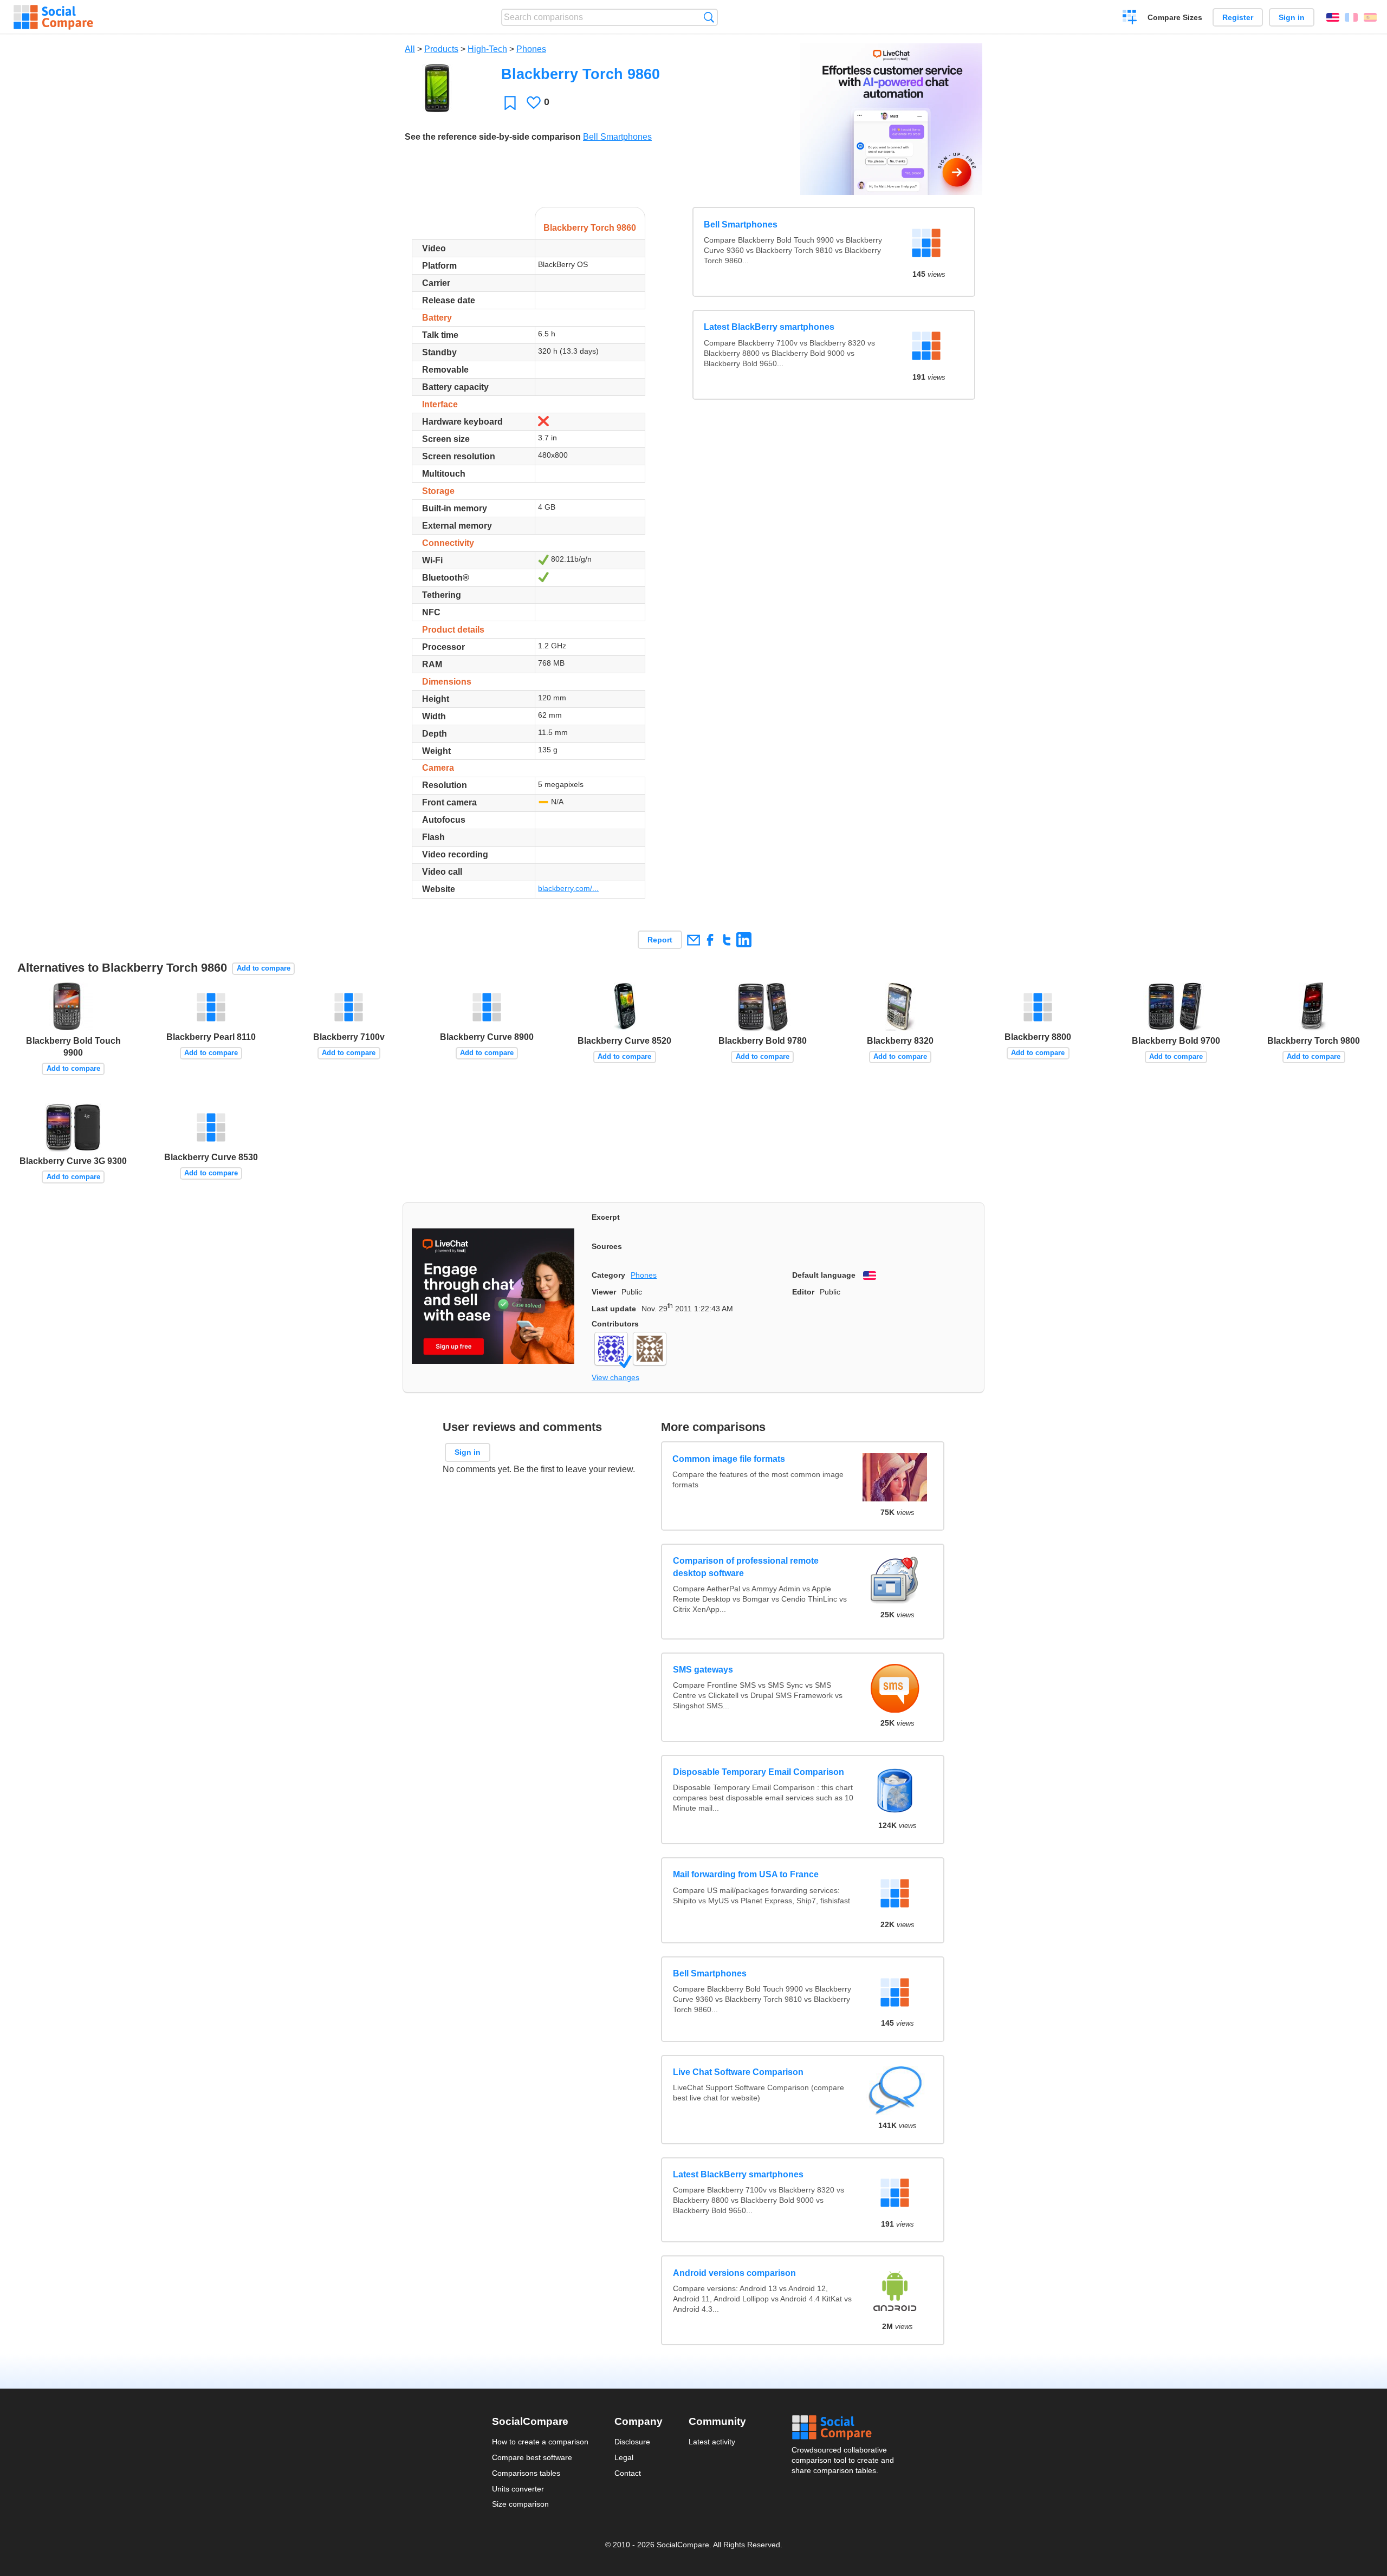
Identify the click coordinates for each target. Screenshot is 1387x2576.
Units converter (518, 2489)
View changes (615, 1377)
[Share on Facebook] (710, 939)
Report (660, 940)
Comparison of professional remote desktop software (746, 1567)
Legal (624, 2457)
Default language (824, 1275)
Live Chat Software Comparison (738, 2072)
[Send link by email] (693, 939)
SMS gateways (703, 1670)
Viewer (604, 1292)
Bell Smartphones (617, 137)
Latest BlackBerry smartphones (769, 327)
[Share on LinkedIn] (744, 939)
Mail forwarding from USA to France (746, 1874)
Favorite (510, 103)
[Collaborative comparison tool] (53, 17)
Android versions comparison (734, 2273)
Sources (607, 1246)
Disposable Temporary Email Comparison (759, 1772)
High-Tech (487, 49)
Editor (803, 1292)
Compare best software (532, 2457)
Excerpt (606, 1217)
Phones (531, 49)
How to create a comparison (540, 2442)
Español (1370, 17)
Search (709, 17)
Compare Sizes (1175, 17)
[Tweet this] (727, 939)
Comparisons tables (526, 2473)
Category (608, 1275)
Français (1351, 17)
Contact (628, 2473)
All (410, 49)
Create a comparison (1130, 18)
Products (441, 49)
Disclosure (632, 2442)
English (1333, 17)
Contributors (615, 1324)
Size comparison (520, 2504)
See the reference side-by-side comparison (493, 137)
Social (844, 2428)
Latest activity (712, 2442)
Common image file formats (729, 1458)
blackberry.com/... (568, 888)
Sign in (1292, 17)
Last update (614, 1309)
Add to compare (264, 968)
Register (1238, 17)
